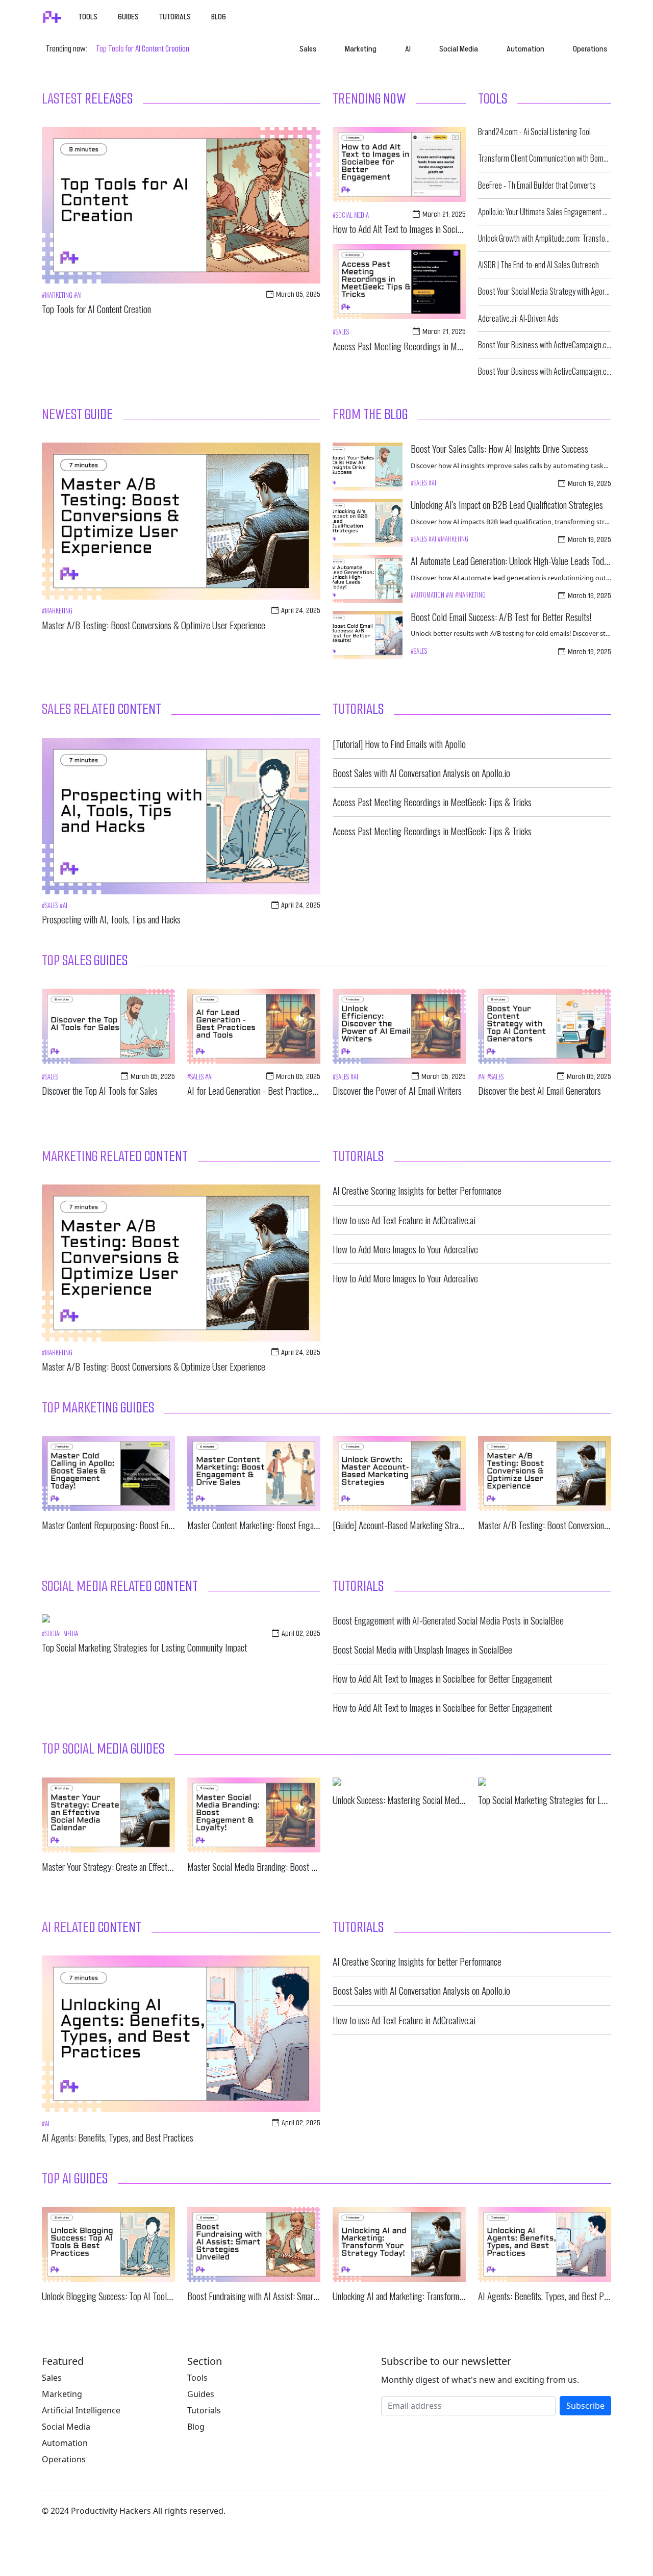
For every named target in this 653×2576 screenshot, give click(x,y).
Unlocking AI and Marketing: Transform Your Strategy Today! (431, 2296)
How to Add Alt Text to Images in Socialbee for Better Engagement (442, 229)
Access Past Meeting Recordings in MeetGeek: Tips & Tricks (432, 346)
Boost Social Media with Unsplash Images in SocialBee (422, 1649)
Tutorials (175, 17)
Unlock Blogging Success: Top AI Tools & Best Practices (135, 2296)
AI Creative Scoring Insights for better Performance (417, 1190)
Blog (219, 17)
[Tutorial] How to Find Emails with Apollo (399, 744)
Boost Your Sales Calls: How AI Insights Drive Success (499, 448)
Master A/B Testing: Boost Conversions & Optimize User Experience (154, 625)
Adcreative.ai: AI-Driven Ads (518, 318)
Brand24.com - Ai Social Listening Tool (534, 132)
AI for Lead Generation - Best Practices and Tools (268, 1090)
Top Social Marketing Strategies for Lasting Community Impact (144, 1647)
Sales (308, 49)
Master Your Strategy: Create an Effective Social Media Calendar (147, 1866)
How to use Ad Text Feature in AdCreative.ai (404, 1220)
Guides (128, 17)
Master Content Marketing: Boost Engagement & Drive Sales (286, 1525)
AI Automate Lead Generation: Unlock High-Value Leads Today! (512, 561)
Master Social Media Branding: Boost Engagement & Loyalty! (287, 1866)
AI (408, 49)
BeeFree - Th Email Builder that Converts (537, 185)
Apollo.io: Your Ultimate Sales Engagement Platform (554, 212)
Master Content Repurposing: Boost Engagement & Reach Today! (148, 1525)
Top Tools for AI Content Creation (143, 49)
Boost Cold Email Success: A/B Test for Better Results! (501, 617)
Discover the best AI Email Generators (539, 1090)
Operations (590, 49)
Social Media (459, 49)
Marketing (361, 49)
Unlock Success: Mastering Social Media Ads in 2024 (420, 1800)
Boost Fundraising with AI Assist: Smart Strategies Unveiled (285, 2296)
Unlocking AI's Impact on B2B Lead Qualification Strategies (507, 505)
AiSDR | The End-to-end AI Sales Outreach (538, 265)
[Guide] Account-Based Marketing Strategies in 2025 (420, 1525)
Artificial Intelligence (81, 2410)
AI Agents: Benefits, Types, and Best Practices (118, 2137)
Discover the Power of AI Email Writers (397, 1090)
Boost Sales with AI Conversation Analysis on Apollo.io (421, 773)
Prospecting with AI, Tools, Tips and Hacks (111, 919)
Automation (525, 49)
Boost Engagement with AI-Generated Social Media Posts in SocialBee (448, 1620)
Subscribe (585, 2406)
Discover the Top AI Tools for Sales (100, 1090)
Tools (88, 17)
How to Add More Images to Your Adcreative (405, 1249)
